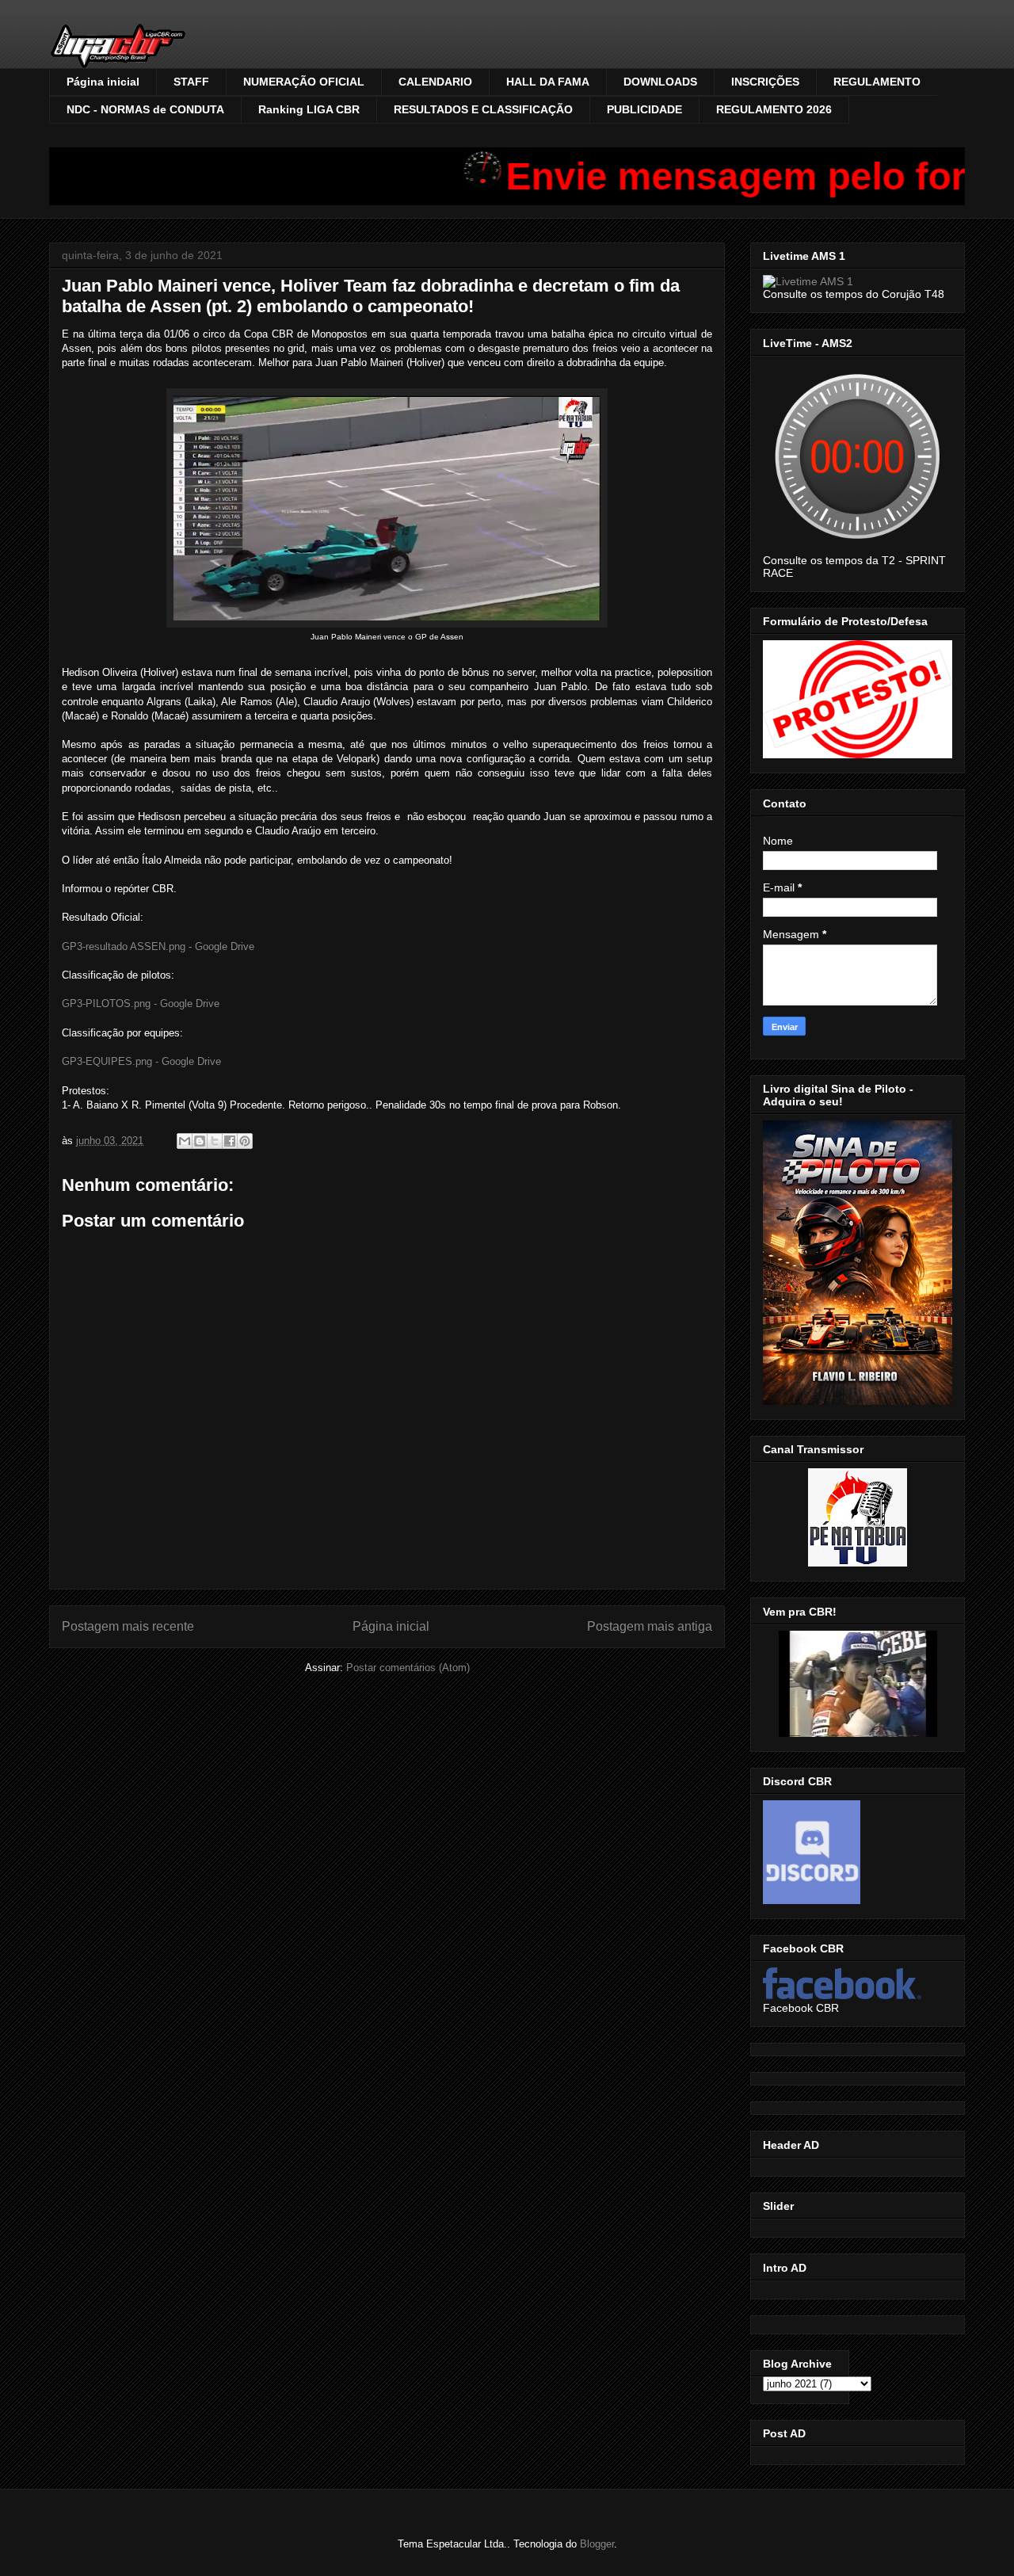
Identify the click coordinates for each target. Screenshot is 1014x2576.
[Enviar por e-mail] (185, 1141)
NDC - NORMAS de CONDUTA (145, 109)
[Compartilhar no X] (215, 1141)
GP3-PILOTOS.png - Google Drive (141, 1004)
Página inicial (103, 82)
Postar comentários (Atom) (408, 1668)
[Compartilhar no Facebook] (230, 1141)
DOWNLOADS (660, 82)
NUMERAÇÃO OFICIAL (304, 82)
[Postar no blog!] (200, 1141)
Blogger (597, 2544)
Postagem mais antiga (650, 1626)
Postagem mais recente (128, 1626)
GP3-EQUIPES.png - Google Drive (141, 1061)
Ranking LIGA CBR (309, 109)
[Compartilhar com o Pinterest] (245, 1141)
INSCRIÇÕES (765, 82)
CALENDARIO (435, 82)
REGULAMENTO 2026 (774, 109)
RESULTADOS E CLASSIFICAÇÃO (483, 109)
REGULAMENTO (877, 82)
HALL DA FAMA (548, 82)
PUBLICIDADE (644, 109)
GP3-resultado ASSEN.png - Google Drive (158, 946)
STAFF (191, 82)
